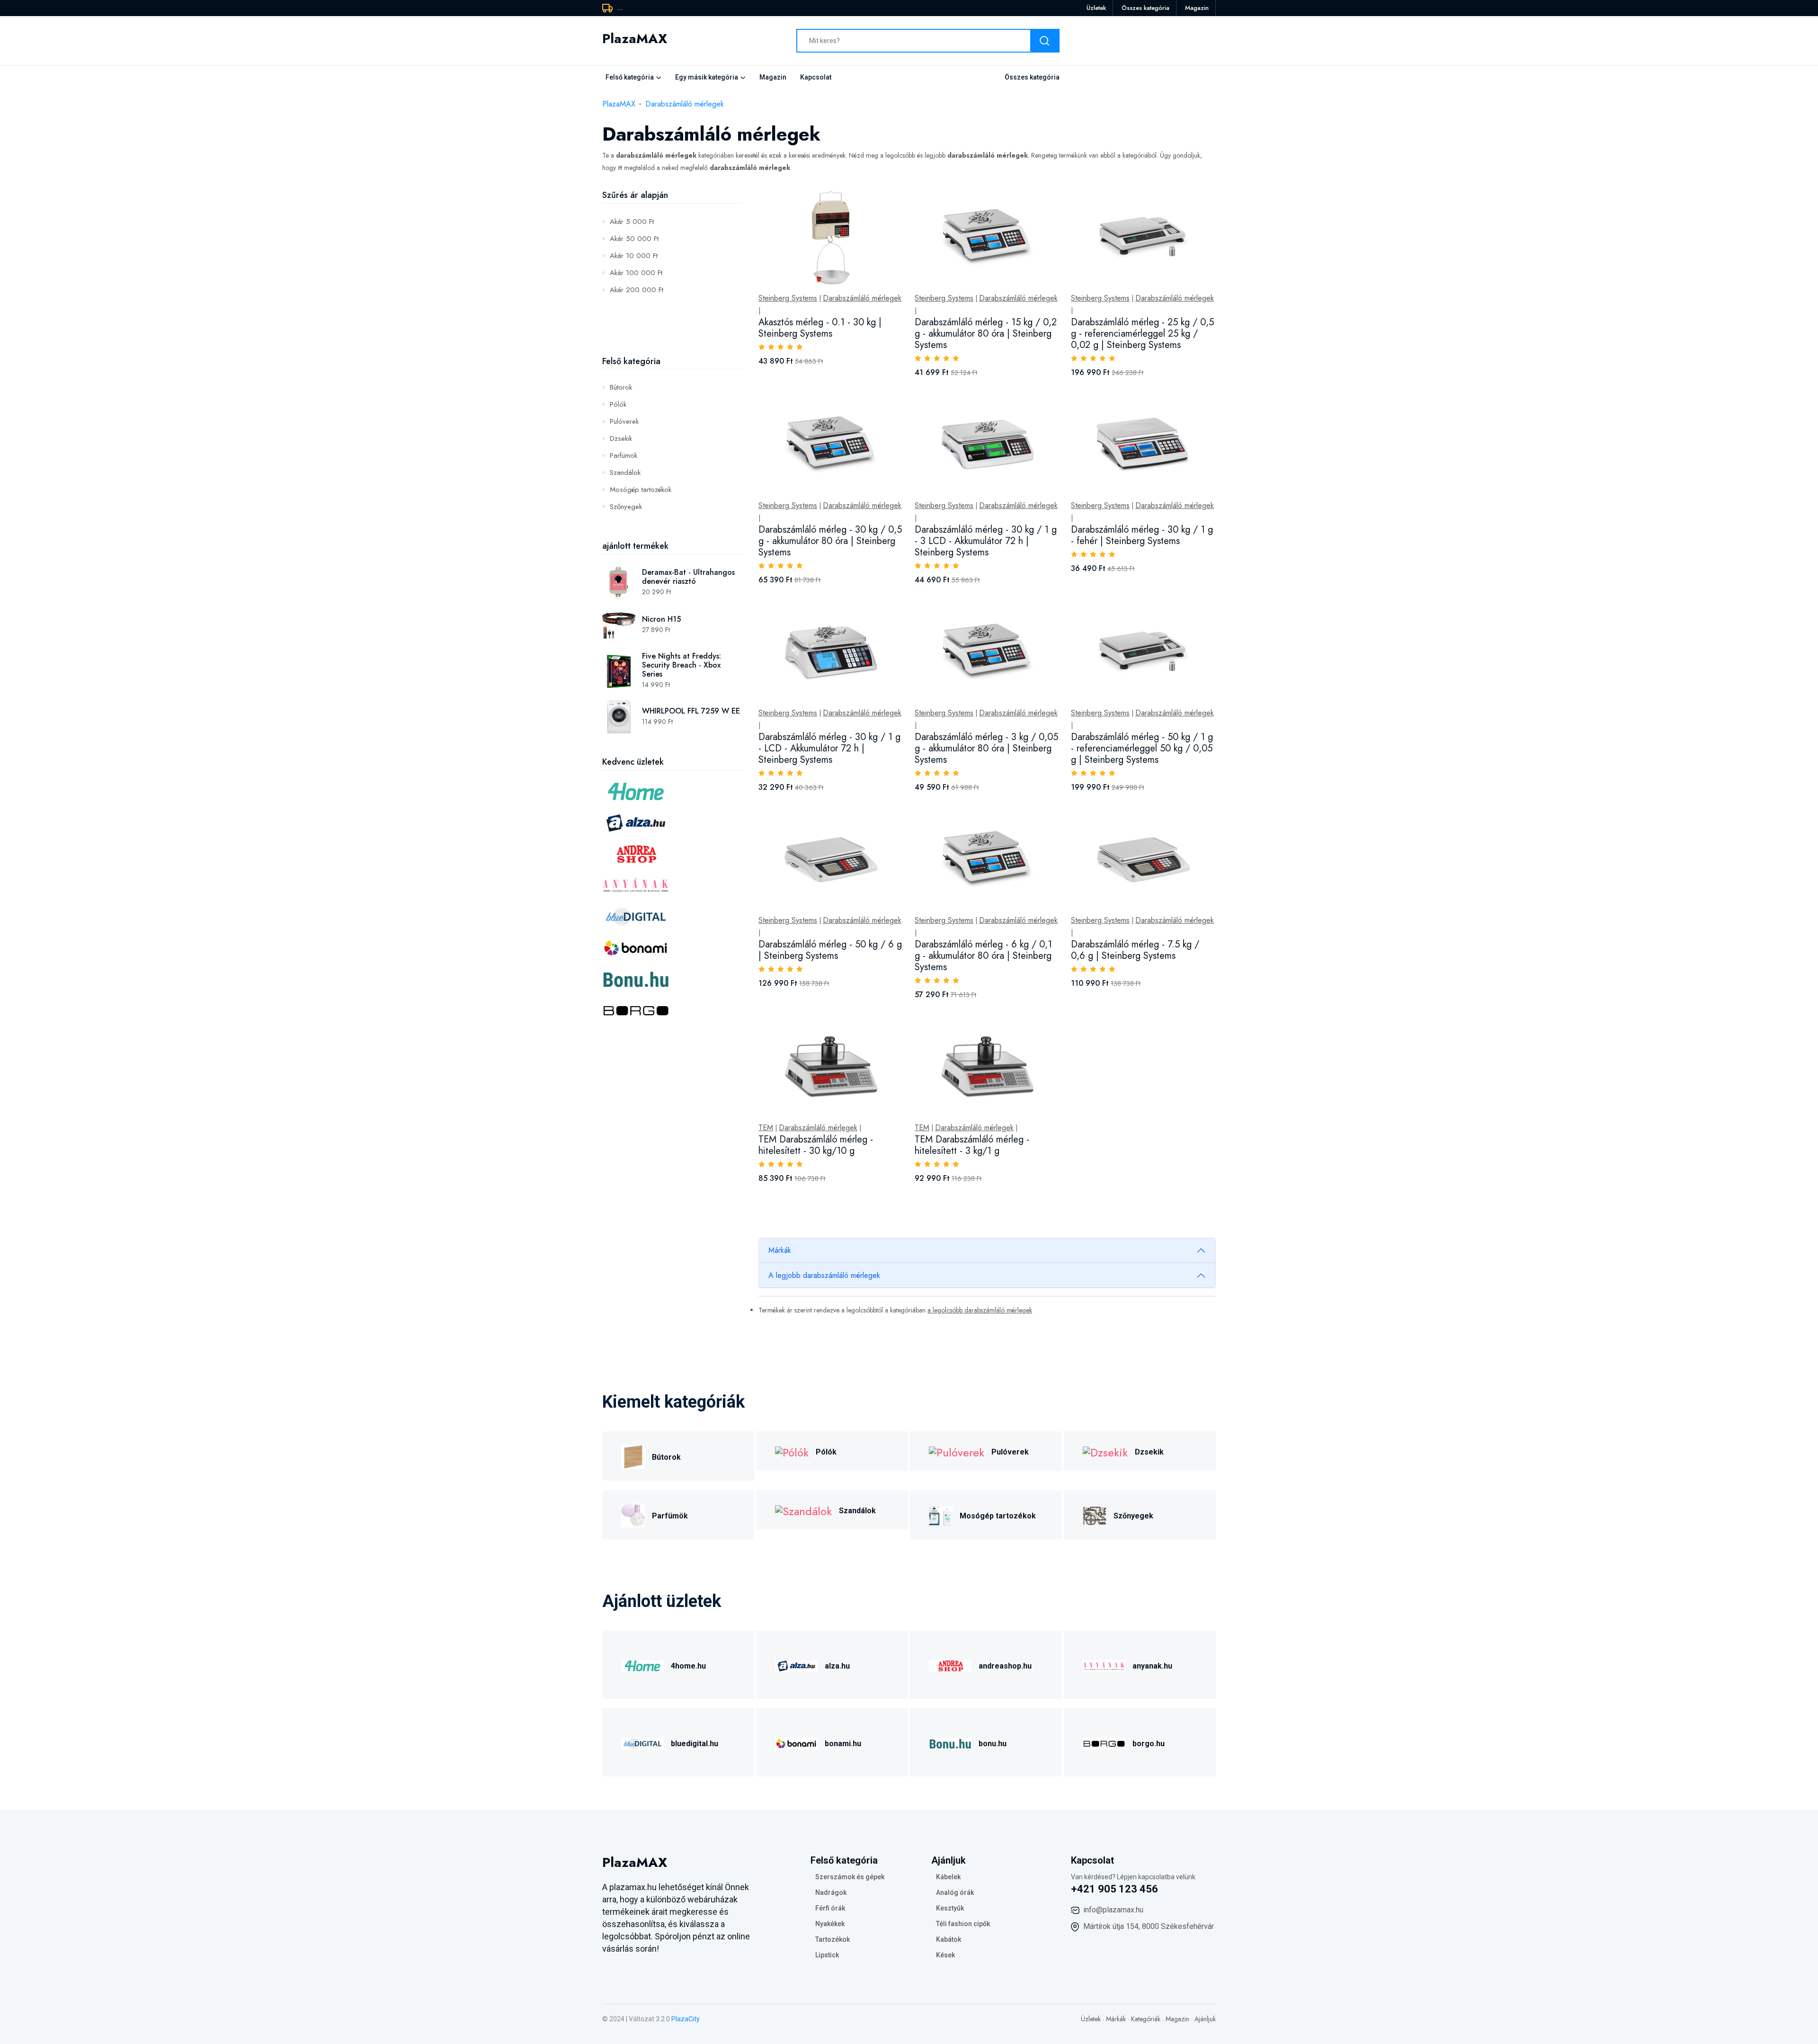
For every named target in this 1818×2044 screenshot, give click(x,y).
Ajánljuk (1205, 2019)
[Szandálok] (803, 1510)
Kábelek (948, 1877)
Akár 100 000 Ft (636, 273)
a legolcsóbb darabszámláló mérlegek (980, 1310)
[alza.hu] (796, 1665)
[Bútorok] (633, 1456)
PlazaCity (686, 2019)
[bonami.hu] (796, 1742)
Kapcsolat (816, 77)
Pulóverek (624, 421)
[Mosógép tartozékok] (941, 1514)
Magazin (1197, 8)
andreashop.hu (1005, 1666)
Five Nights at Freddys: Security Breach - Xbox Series (682, 665)
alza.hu (837, 1666)
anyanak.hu (1152, 1666)
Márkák (780, 1250)
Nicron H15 (661, 619)
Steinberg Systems (788, 298)
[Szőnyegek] (1095, 1514)
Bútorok (621, 387)
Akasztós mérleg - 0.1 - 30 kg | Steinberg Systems (820, 328)
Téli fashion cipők (963, 1924)
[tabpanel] (987, 697)
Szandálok (625, 473)
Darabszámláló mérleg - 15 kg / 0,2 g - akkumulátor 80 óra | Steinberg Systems (986, 334)
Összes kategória (1145, 8)
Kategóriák (1146, 2019)
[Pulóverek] (957, 1451)
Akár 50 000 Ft (634, 239)
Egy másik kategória (707, 77)
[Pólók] (792, 1451)
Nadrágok (831, 1892)
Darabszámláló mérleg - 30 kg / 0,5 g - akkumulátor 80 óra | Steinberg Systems (830, 541)
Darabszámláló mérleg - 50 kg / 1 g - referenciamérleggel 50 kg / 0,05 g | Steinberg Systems (1142, 748)
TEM (766, 1128)
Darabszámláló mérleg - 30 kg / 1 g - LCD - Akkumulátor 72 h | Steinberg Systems (829, 748)
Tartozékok (833, 1939)
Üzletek (1096, 8)
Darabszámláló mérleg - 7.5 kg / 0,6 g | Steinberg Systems (1135, 950)
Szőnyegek (626, 507)
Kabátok (949, 1939)
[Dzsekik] (1105, 1451)
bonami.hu (843, 1744)
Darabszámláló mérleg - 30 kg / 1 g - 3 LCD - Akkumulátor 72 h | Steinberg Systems (986, 541)
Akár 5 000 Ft (632, 222)
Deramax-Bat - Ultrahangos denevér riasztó (688, 577)
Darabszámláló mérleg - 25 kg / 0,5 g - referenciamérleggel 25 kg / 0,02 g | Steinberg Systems (1142, 334)
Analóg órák (955, 1892)
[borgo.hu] (1104, 1742)
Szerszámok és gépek (850, 1877)
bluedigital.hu (695, 1744)
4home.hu (688, 1666)
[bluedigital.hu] (642, 1742)
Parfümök (624, 455)
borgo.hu (1149, 1744)
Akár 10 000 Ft (634, 256)
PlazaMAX (619, 104)
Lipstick (827, 1955)
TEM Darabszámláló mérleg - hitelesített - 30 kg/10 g (816, 1145)
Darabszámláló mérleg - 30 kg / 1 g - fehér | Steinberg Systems (1142, 535)
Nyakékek (830, 1924)
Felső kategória (630, 77)
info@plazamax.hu (1113, 1910)
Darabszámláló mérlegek (685, 104)
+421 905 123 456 (1114, 1889)
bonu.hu (993, 1744)
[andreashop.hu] (950, 1665)
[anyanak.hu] (1104, 1665)
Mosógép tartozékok (641, 490)
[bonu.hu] (950, 1742)
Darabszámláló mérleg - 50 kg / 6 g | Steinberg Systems (830, 950)
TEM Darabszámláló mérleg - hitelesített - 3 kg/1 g (972, 1145)
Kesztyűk (950, 1908)
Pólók (618, 404)
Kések (945, 1955)
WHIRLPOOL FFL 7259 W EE (691, 711)
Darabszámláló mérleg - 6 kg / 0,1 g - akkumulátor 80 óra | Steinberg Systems (983, 956)
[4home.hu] (642, 1665)
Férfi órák (830, 1908)
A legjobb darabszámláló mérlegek (824, 1275)
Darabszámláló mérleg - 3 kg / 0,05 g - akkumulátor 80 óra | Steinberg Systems (986, 748)
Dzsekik (621, 438)
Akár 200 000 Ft (637, 290)
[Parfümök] (633, 1514)
